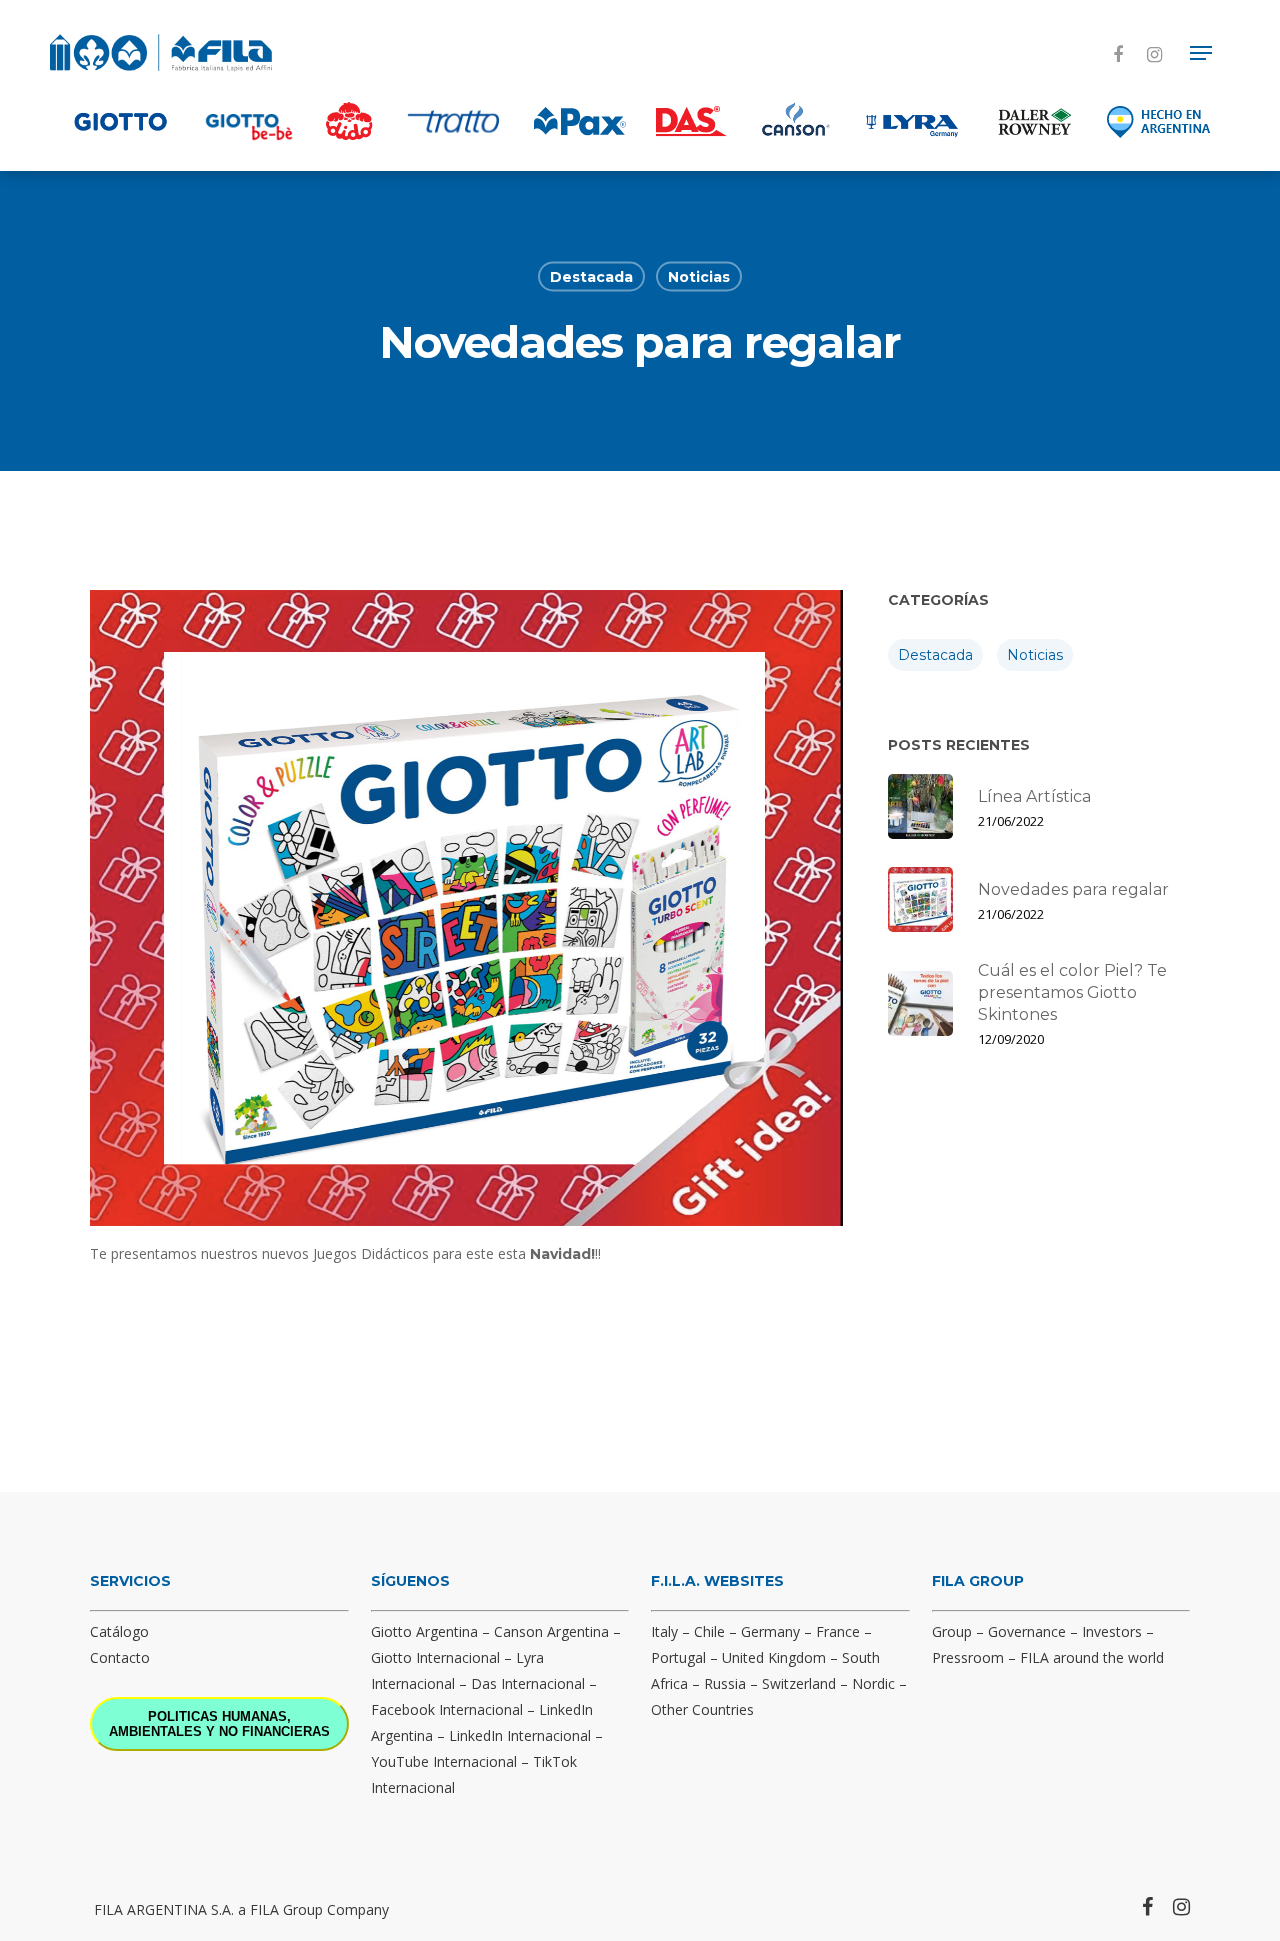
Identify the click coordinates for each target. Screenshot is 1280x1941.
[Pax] (580, 121)
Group (952, 1631)
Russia (725, 1683)
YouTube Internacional (444, 1761)
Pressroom (968, 1657)
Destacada (591, 277)
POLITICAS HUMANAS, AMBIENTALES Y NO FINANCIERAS (219, 1724)
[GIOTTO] (120, 121)
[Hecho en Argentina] (1159, 121)
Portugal (678, 1657)
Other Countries (702, 1709)
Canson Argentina (551, 1631)
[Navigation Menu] (1201, 53)
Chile (709, 1631)
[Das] (691, 121)
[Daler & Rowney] (1035, 121)
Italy (664, 1631)
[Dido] (349, 121)
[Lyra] (912, 121)
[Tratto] (453, 121)
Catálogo (119, 1631)
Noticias (699, 277)
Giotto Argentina (424, 1631)
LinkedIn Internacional (520, 1735)
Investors (1112, 1631)
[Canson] (794, 121)
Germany (770, 1631)
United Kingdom (774, 1657)
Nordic (873, 1683)
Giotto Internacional (435, 1657)
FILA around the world (1092, 1657)
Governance (1027, 1631)
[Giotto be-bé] (249, 121)
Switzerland (799, 1683)
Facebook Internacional (447, 1709)
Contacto (120, 1657)
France (838, 1631)
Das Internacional (528, 1683)
